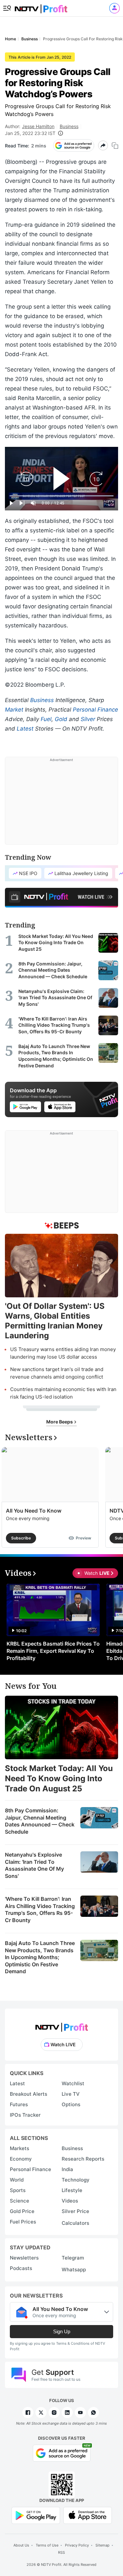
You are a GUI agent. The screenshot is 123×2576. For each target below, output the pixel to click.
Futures (19, 2104)
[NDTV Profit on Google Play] (36, 2515)
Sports (18, 2190)
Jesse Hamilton (38, 126)
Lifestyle (72, 2190)
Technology (76, 2180)
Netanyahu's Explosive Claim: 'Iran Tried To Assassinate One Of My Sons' (34, 1865)
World (17, 2180)
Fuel (46, 719)
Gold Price (22, 2211)
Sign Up (62, 2331)
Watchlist (73, 2083)
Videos (70, 2201)
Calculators (75, 2223)
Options (71, 2104)
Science (20, 2201)
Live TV (71, 2094)
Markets (20, 2148)
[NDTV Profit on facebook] (28, 2413)
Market (14, 710)
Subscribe (21, 1538)
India (67, 2169)
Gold (61, 719)
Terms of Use (47, 2545)
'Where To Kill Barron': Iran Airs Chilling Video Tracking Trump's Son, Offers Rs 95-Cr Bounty (40, 1909)
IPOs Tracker (25, 2115)
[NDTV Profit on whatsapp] (93, 2413)
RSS (61, 2552)
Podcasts (21, 2268)
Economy (21, 2159)
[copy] (115, 146)
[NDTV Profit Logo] (62, 2025)
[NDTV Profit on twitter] (41, 2413)
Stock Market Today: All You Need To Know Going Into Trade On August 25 (59, 1778)
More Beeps (60, 1422)
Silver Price (75, 2211)
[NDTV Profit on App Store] (88, 2515)
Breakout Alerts (29, 2094)
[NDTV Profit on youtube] (80, 2413)
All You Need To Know (34, 1511)
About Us (21, 2545)
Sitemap (102, 2545)
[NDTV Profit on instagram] (54, 2413)
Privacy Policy (77, 2545)
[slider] (61, 496)
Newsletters (24, 2258)
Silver (88, 719)
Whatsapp (74, 2270)
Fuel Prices (23, 2222)
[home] (41, 7)
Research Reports (83, 2159)
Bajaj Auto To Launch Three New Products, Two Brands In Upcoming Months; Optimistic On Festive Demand (40, 1957)
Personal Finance (95, 710)
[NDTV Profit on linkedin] (67, 2413)
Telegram (73, 2258)
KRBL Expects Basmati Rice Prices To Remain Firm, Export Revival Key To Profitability (53, 1651)
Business (69, 126)
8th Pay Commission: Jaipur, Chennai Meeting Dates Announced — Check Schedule (40, 1821)
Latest (25, 729)
